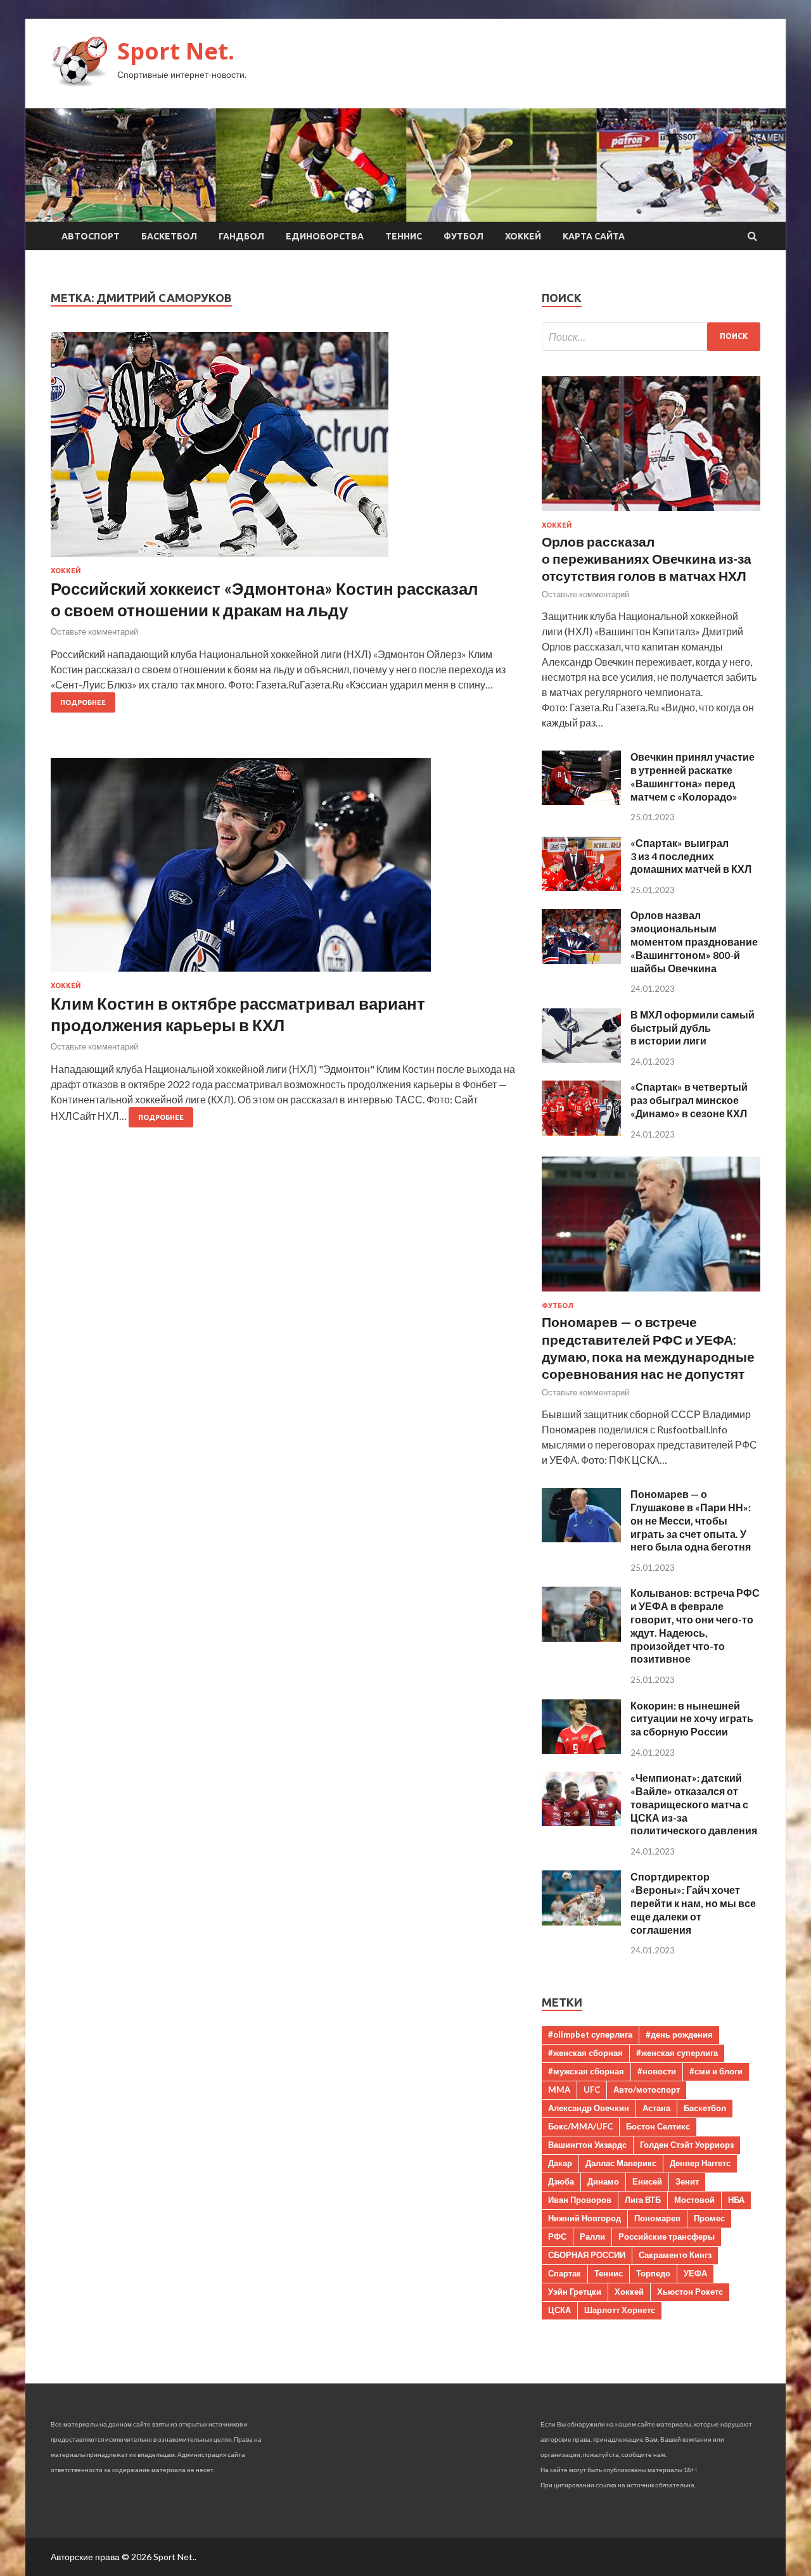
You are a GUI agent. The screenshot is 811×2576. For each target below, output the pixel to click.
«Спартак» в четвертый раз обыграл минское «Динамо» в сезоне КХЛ (689, 1100)
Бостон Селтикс (658, 2126)
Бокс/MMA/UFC (580, 2126)
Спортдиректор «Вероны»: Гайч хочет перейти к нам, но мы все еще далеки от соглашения (693, 1903)
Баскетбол (169, 236)
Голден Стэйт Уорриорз (687, 2145)
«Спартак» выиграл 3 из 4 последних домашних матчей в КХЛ (691, 856)
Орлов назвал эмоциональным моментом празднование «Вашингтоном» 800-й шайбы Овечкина (694, 941)
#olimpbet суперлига (590, 2034)
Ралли (592, 2237)
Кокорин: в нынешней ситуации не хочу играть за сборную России (692, 1719)
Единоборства (325, 236)
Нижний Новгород (584, 2218)
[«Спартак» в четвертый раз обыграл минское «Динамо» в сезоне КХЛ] (581, 1132)
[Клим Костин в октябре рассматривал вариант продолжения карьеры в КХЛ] (284, 870)
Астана (656, 2108)
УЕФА (695, 2273)
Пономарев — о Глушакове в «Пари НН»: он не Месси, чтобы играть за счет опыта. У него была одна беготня (691, 1520)
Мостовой (694, 2200)
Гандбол (241, 236)
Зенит (687, 2181)
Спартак (565, 2273)
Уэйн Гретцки (575, 2292)
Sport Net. (176, 51)
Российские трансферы (667, 2237)
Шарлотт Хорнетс (620, 2310)
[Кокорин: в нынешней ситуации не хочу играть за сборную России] (581, 1750)
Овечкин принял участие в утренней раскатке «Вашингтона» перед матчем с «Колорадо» (693, 776)
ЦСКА (559, 2310)
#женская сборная (585, 2053)
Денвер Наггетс (700, 2163)
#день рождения (679, 2034)
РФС (557, 2237)
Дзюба (561, 2181)
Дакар (560, 2163)
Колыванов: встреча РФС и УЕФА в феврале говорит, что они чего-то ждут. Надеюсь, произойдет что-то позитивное (695, 1626)
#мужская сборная (586, 2071)
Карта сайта (594, 236)
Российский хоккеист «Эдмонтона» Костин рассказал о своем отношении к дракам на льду (265, 599)
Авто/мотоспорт (647, 2090)
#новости (657, 2071)
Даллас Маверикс (621, 2163)
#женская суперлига (677, 2053)
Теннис (404, 236)
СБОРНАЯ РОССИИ (587, 2255)
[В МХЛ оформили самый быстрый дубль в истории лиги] (581, 1059)
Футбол (463, 236)
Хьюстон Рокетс (690, 2292)
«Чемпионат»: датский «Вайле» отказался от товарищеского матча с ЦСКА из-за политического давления (694, 1804)
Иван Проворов (580, 2200)
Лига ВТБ (643, 2200)
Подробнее (83, 702)
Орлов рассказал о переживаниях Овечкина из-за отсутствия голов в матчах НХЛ (647, 559)
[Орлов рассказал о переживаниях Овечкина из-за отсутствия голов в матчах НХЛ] (651, 513)
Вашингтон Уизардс (587, 2145)
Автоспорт (91, 236)
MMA (559, 2090)
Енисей (647, 2181)
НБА (736, 2200)
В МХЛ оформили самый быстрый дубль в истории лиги (693, 1028)
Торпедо (653, 2273)
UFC (592, 2090)
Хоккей (523, 236)
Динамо (603, 2181)
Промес (709, 2218)
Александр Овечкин (589, 2108)
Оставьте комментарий (94, 631)
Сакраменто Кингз (675, 2255)
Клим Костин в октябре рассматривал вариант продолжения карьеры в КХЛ (238, 1014)
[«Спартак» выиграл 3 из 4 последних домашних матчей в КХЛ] (581, 887)
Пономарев (657, 2218)
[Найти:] (651, 337)
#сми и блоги (716, 2071)
